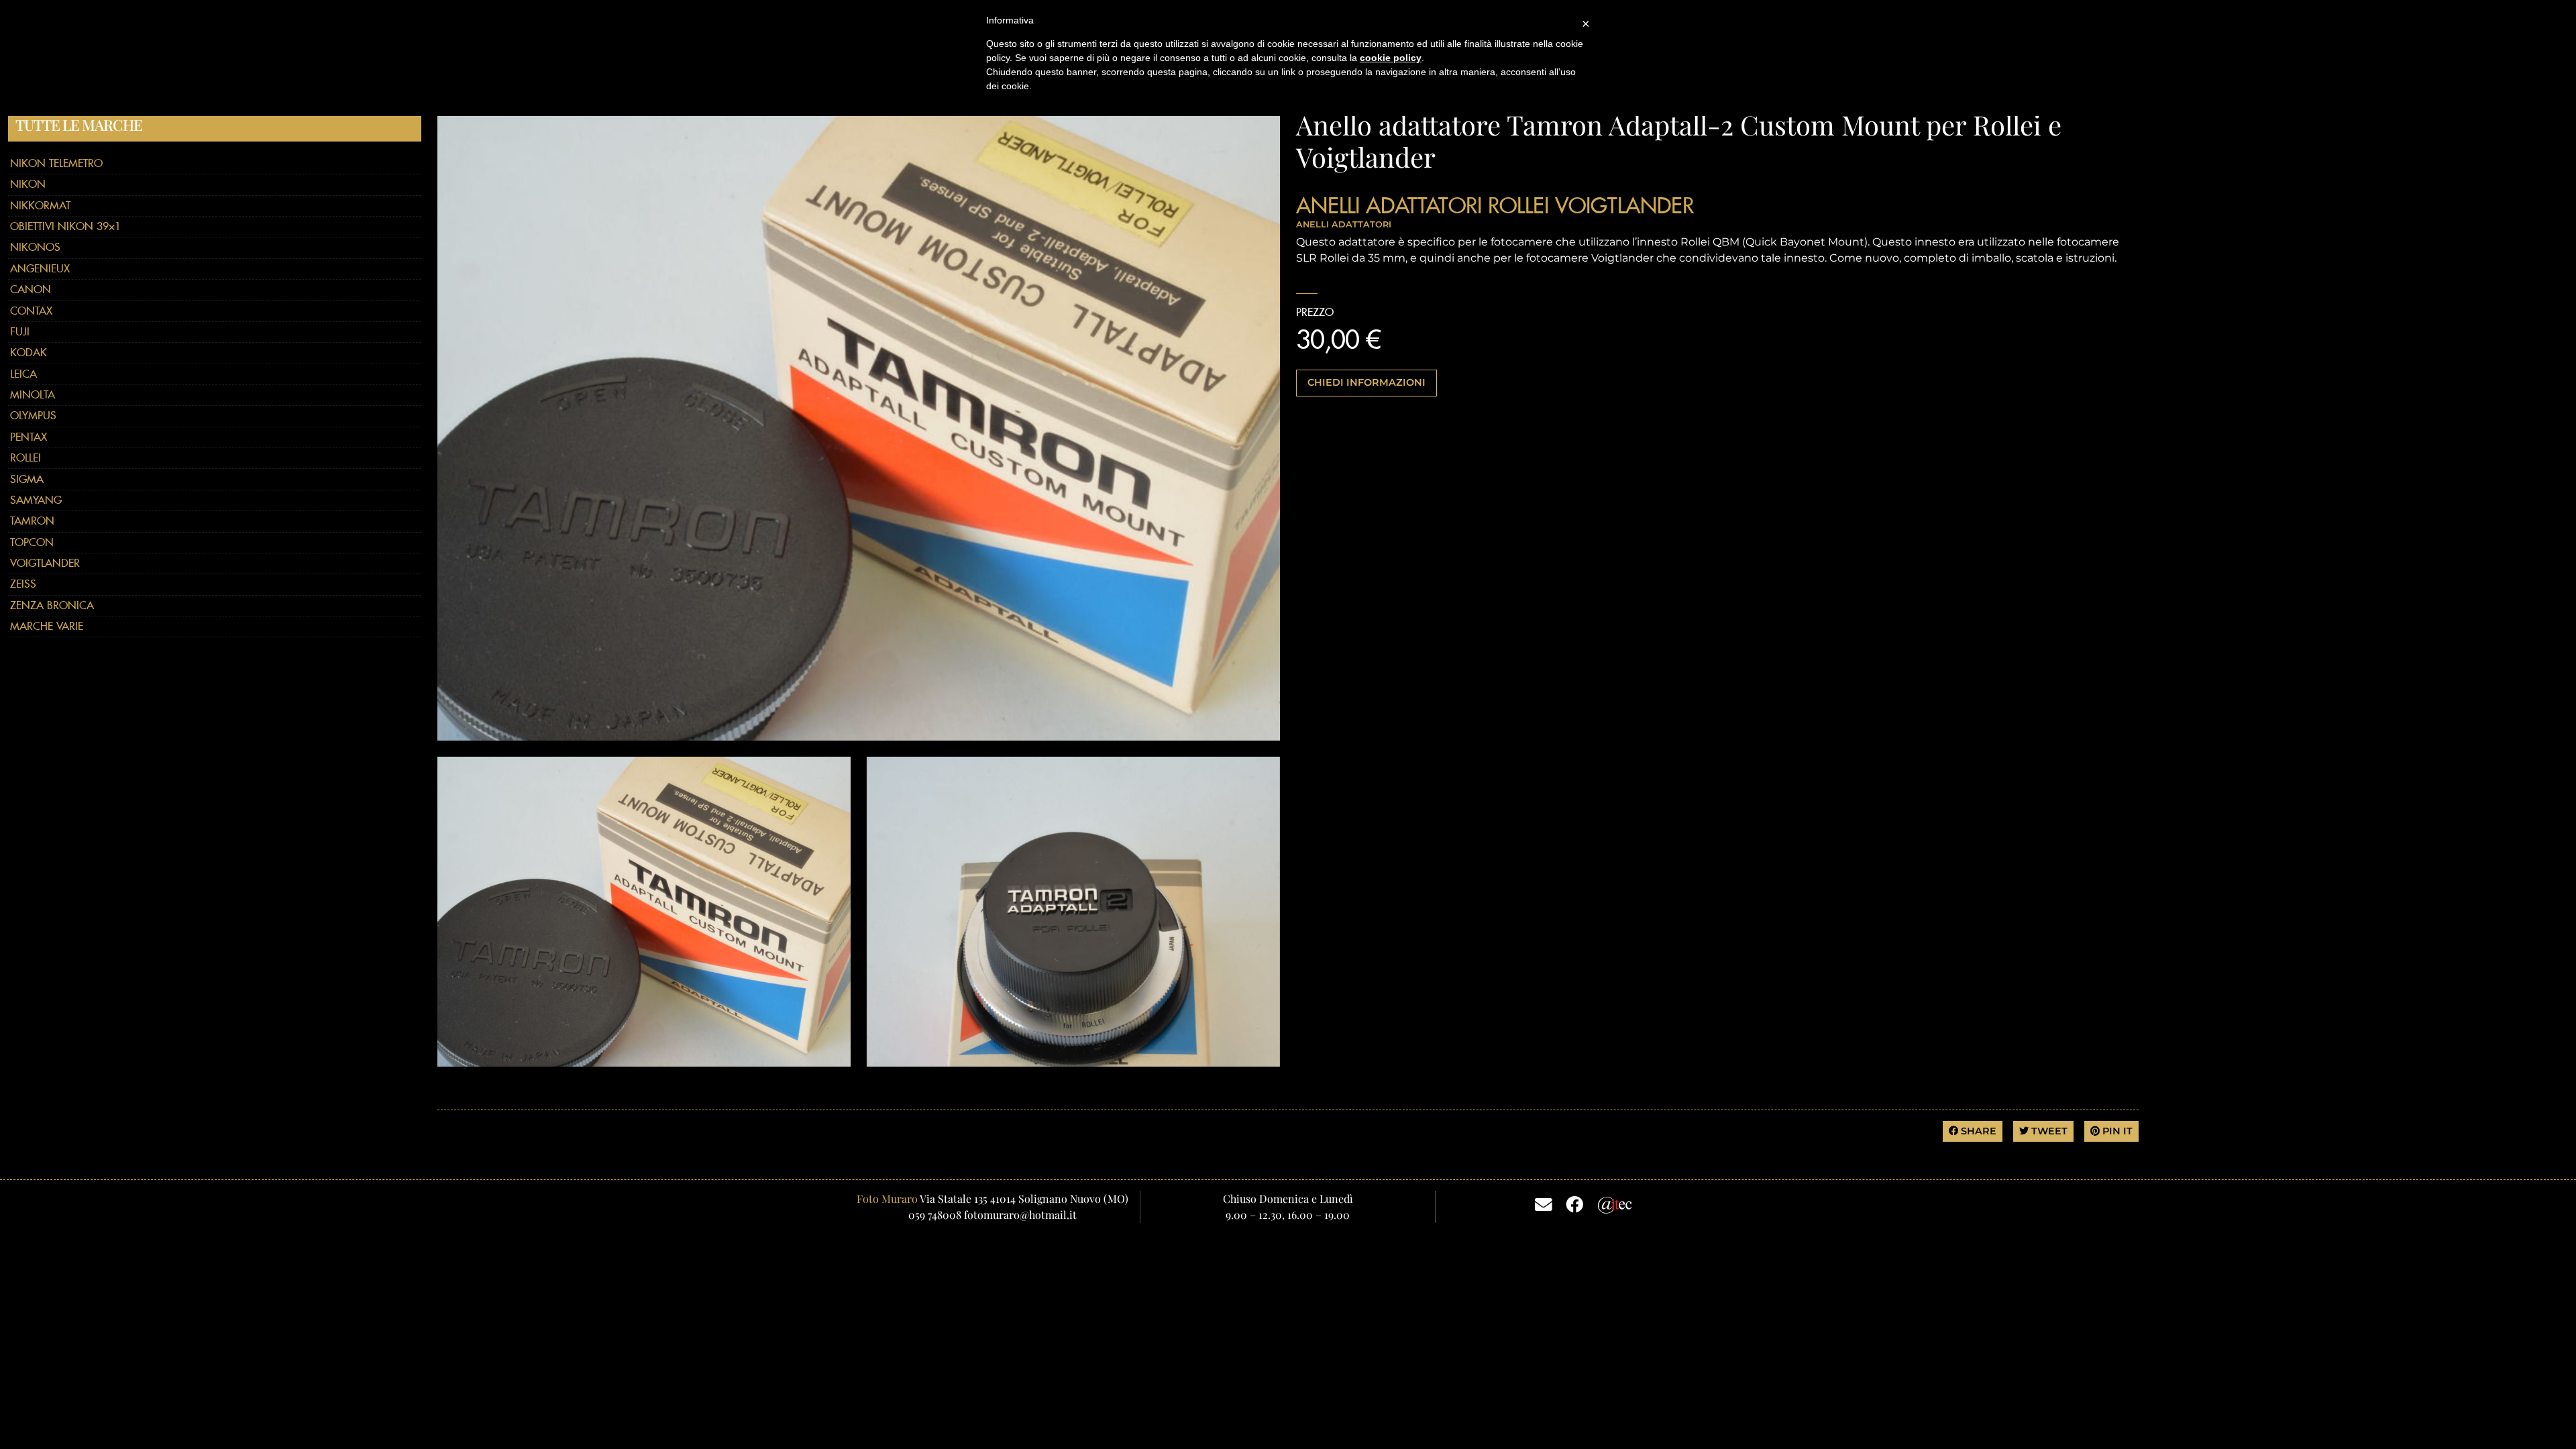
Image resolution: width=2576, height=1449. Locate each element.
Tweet (2048, 1131)
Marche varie (47, 626)
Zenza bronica (52, 605)
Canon (31, 289)
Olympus (33, 416)
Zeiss (23, 584)
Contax (31, 311)
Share (1977, 1131)
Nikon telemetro (56, 163)
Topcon (32, 542)
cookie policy (1391, 58)
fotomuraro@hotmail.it (1020, 1215)
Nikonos (35, 247)
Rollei (25, 458)
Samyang (36, 500)
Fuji (20, 332)
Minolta (33, 395)
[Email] (1544, 1203)
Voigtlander (45, 563)
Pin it (2116, 1131)
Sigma (27, 479)
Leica (23, 374)
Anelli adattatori (1389, 205)
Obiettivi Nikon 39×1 (65, 226)
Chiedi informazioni (1366, 382)
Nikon (28, 184)
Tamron (32, 521)
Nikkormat (40, 206)
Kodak (29, 353)
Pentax (29, 437)
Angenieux (40, 269)
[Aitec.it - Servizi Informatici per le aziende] (1615, 1203)
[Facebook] (1574, 1203)
